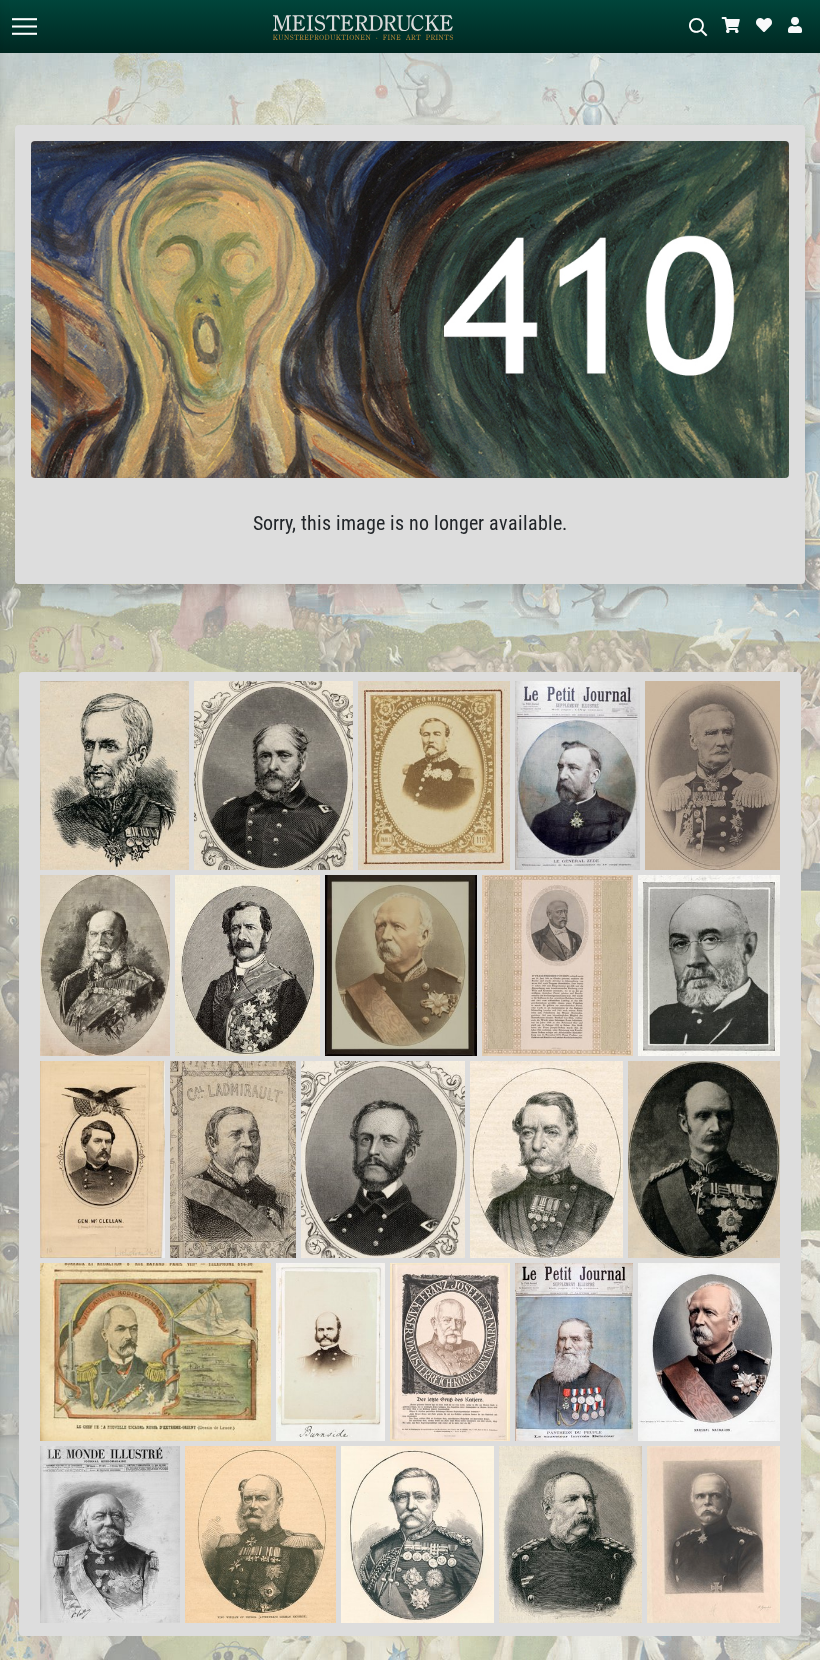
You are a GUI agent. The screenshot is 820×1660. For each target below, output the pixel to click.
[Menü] (24, 26)
